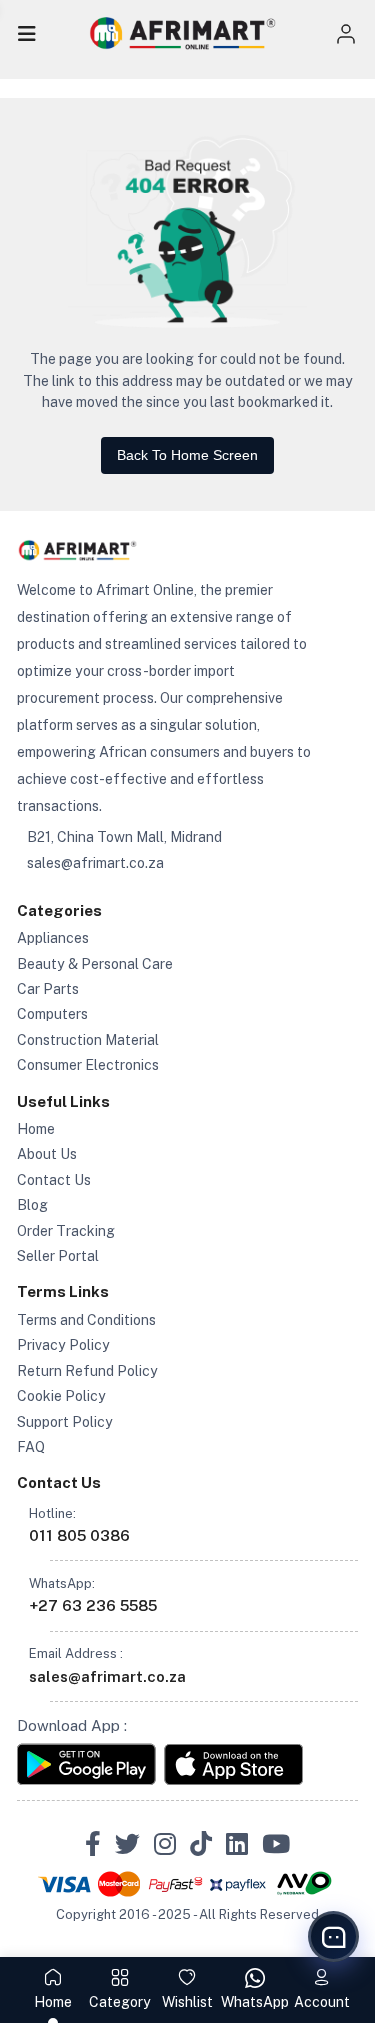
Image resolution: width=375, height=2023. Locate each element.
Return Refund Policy (87, 1371)
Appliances (53, 938)
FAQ (31, 1447)
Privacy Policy (63, 1345)
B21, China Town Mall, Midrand (124, 837)
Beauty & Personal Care (95, 964)
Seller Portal (58, 1256)
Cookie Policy (61, 1396)
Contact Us (54, 1180)
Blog (32, 1205)
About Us (47, 1154)
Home (36, 1129)
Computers (52, 1014)
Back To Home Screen (187, 455)
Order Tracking (66, 1231)
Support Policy (65, 1422)
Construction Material (88, 1040)
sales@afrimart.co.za (95, 863)
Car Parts (48, 989)
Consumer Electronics (88, 1065)
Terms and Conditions (86, 1320)
